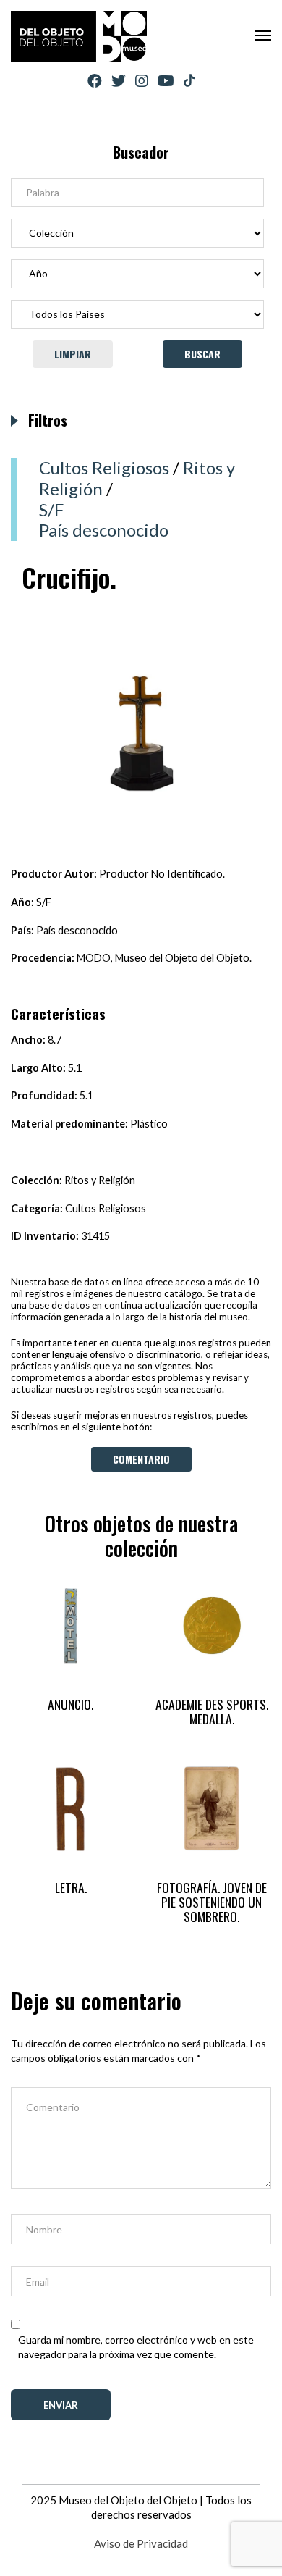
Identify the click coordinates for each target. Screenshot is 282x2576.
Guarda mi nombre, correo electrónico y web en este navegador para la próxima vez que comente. (136, 2347)
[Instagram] (142, 81)
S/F (51, 509)
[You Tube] (166, 81)
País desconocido (104, 530)
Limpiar (73, 354)
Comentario (141, 1459)
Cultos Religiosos (104, 467)
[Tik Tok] (189, 81)
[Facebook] (95, 81)
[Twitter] (119, 81)
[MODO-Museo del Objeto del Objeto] (79, 36)
